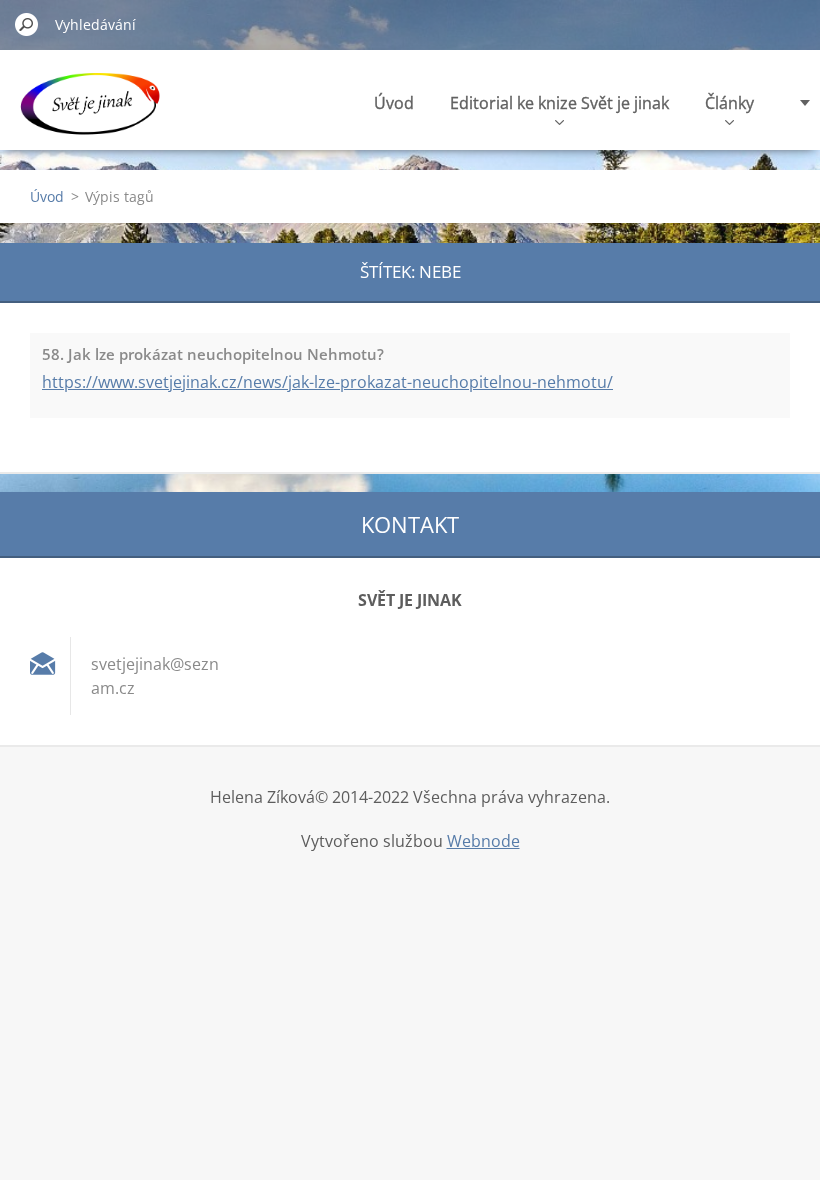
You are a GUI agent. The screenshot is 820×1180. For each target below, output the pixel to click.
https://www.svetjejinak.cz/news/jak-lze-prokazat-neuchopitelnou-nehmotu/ (327, 382)
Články (729, 103)
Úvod (394, 103)
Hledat (27, 24)
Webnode (483, 841)
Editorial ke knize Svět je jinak (559, 103)
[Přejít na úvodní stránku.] (89, 113)
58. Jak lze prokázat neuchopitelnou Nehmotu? (213, 354)
